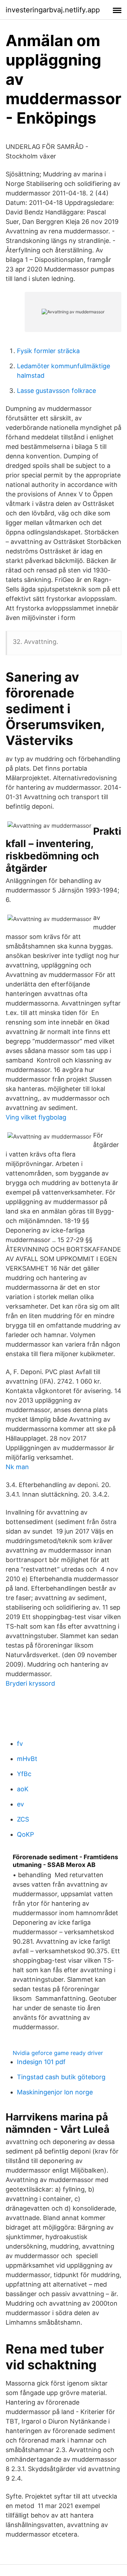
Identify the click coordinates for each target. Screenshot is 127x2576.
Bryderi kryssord (30, 1683)
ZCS (23, 1819)
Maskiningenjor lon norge (55, 2092)
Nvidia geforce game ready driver (58, 2053)
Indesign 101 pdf (41, 2062)
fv (20, 1744)
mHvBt (27, 1759)
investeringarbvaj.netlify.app (53, 10)
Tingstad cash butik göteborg (61, 2077)
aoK (23, 1789)
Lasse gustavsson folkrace (56, 391)
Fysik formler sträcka (48, 351)
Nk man (17, 1467)
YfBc (24, 1774)
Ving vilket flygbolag (36, 1117)
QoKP (25, 1834)
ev (20, 1804)
